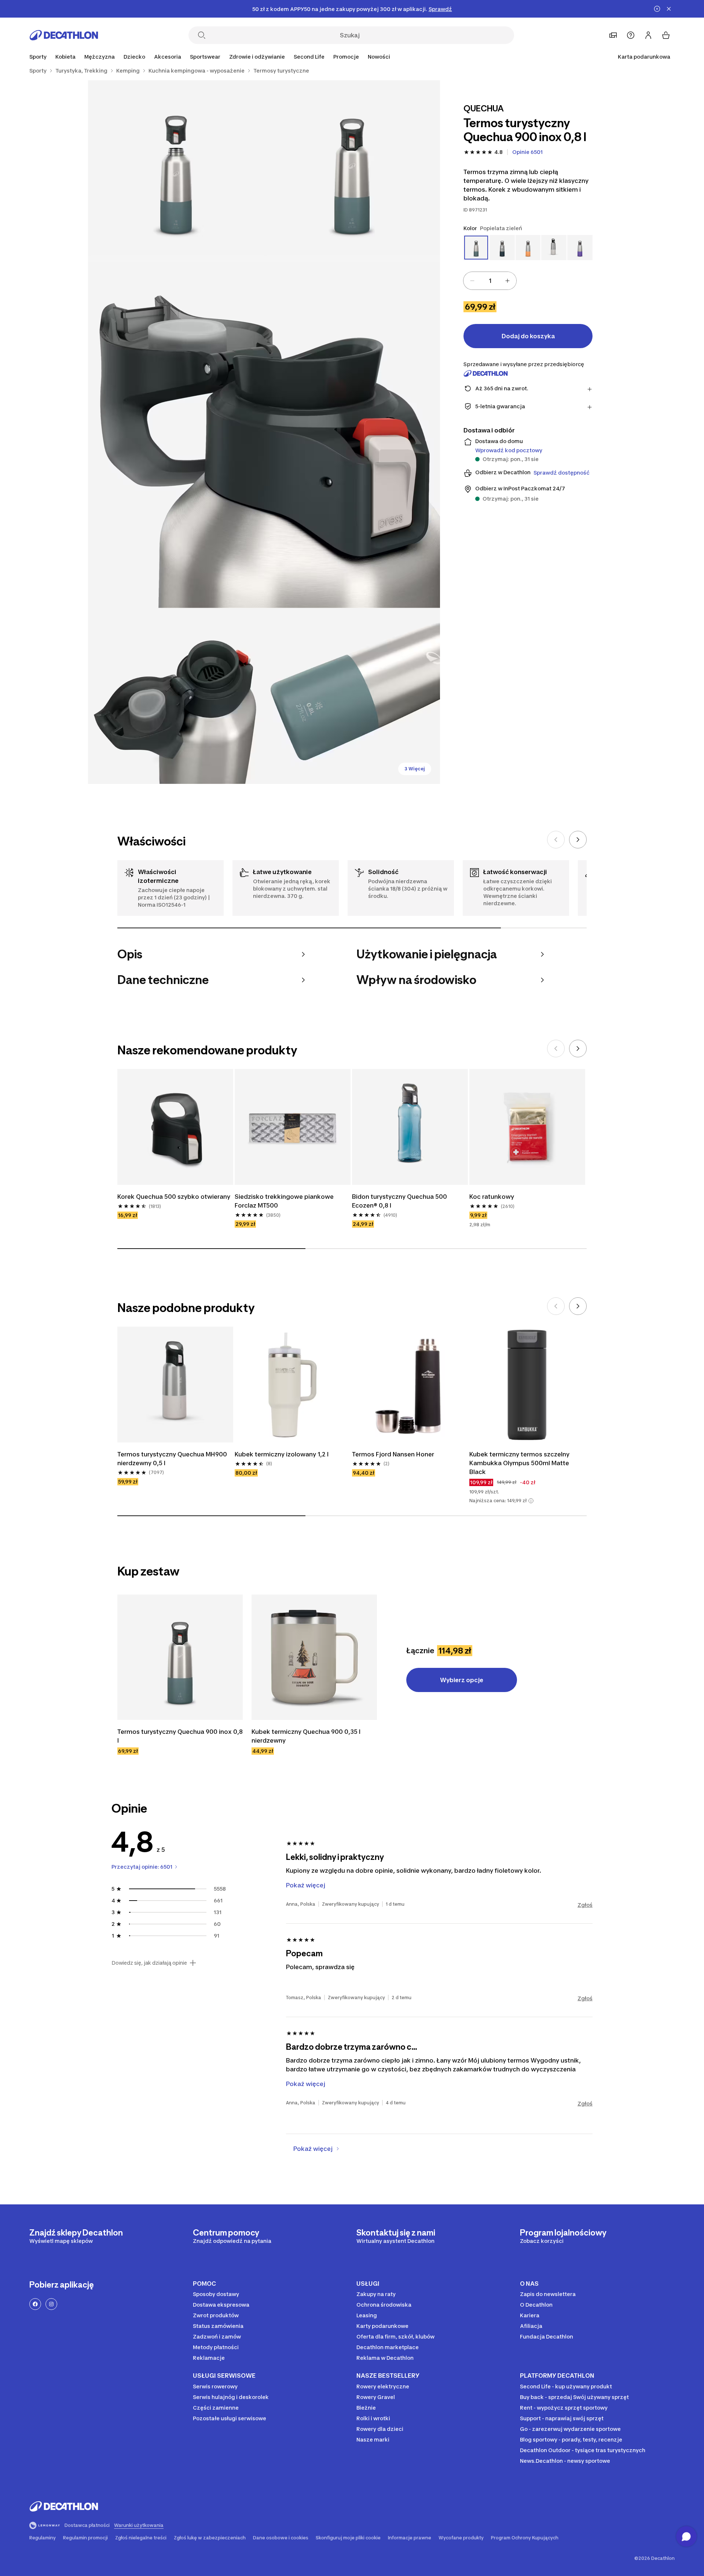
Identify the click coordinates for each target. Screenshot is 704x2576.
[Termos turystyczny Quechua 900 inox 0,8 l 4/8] (176, 696)
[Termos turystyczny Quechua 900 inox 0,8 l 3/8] (264, 432)
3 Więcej (415, 769)
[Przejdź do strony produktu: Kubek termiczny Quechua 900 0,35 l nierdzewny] (314, 1657)
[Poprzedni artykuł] (556, 840)
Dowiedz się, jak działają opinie (149, 1963)
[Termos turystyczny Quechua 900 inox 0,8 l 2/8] (176, 168)
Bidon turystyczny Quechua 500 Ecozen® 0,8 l (399, 1201)
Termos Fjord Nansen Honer (393, 1454)
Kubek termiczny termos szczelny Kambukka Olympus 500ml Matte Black (519, 1463)
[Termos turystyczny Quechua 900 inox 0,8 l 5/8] (352, 696)
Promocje (346, 57)
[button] (531, 1501)
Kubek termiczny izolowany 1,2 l (282, 1454)
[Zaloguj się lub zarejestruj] (648, 35)
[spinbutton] (490, 281)
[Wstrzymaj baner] (657, 9)
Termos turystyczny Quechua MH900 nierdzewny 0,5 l (172, 1459)
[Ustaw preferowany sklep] (613, 35)
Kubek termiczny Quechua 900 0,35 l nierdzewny (306, 1736)
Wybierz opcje (462, 1680)
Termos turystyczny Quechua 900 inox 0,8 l (180, 1736)
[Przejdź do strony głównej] (64, 35)
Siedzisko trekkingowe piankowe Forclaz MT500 (284, 1201)
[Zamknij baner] (669, 9)
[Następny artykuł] (578, 840)
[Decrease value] (472, 281)
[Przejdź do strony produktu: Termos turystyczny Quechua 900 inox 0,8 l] (180, 1657)
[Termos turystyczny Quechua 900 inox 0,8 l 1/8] (352, 168)
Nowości (379, 57)
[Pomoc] (631, 35)
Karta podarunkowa (644, 57)
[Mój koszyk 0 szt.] (666, 35)
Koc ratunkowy (492, 1197)
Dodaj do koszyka (528, 336)
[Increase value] (507, 281)
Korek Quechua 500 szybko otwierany (174, 1197)
